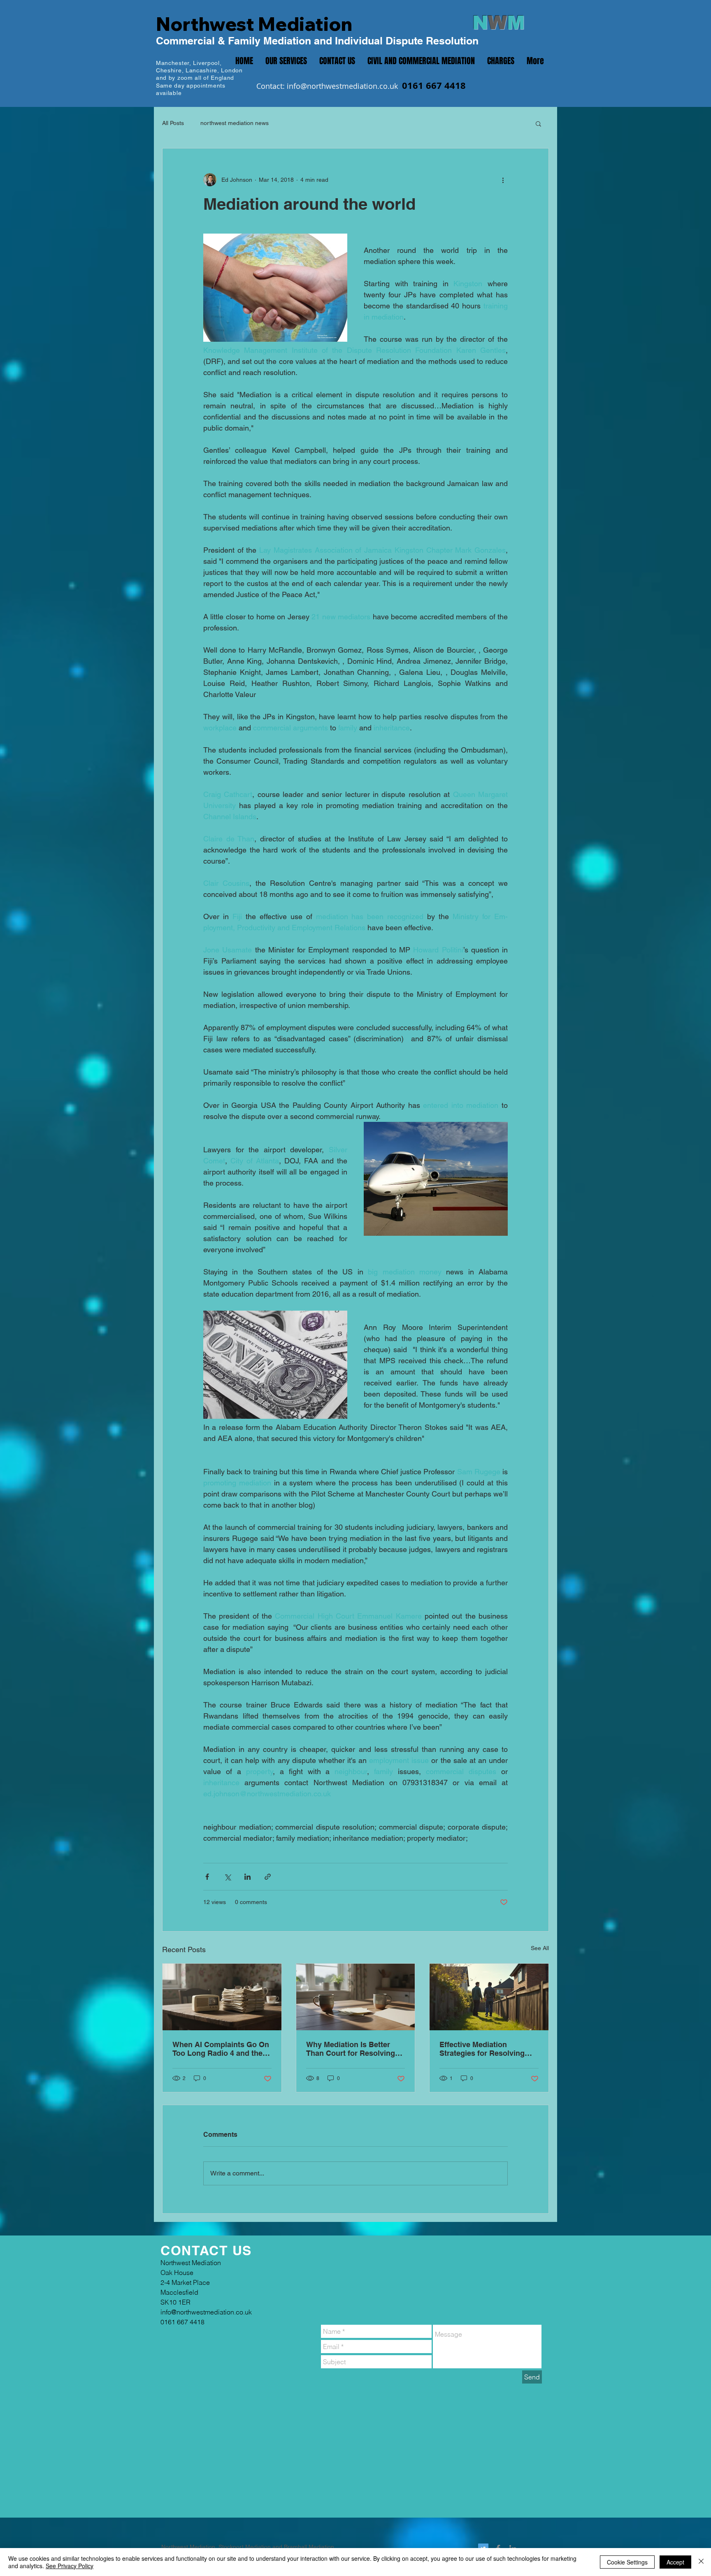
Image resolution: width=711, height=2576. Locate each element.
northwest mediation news (235, 123)
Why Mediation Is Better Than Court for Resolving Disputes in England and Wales (351, 2049)
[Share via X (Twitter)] (227, 1877)
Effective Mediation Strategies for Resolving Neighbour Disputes (482, 2049)
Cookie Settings (627, 2562)
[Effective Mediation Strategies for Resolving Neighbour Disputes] (489, 1997)
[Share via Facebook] (207, 1877)
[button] (538, 123)
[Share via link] (268, 1877)
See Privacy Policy (70, 2566)
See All (540, 1948)
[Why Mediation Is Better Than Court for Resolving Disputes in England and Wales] (356, 1997)
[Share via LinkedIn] (247, 1877)
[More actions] (503, 180)
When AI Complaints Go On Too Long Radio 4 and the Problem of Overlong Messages (221, 2049)
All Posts (173, 123)
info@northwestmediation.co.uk (342, 86)
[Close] (701, 2562)
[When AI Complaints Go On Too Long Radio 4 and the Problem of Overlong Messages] (222, 1997)
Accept (675, 2562)
